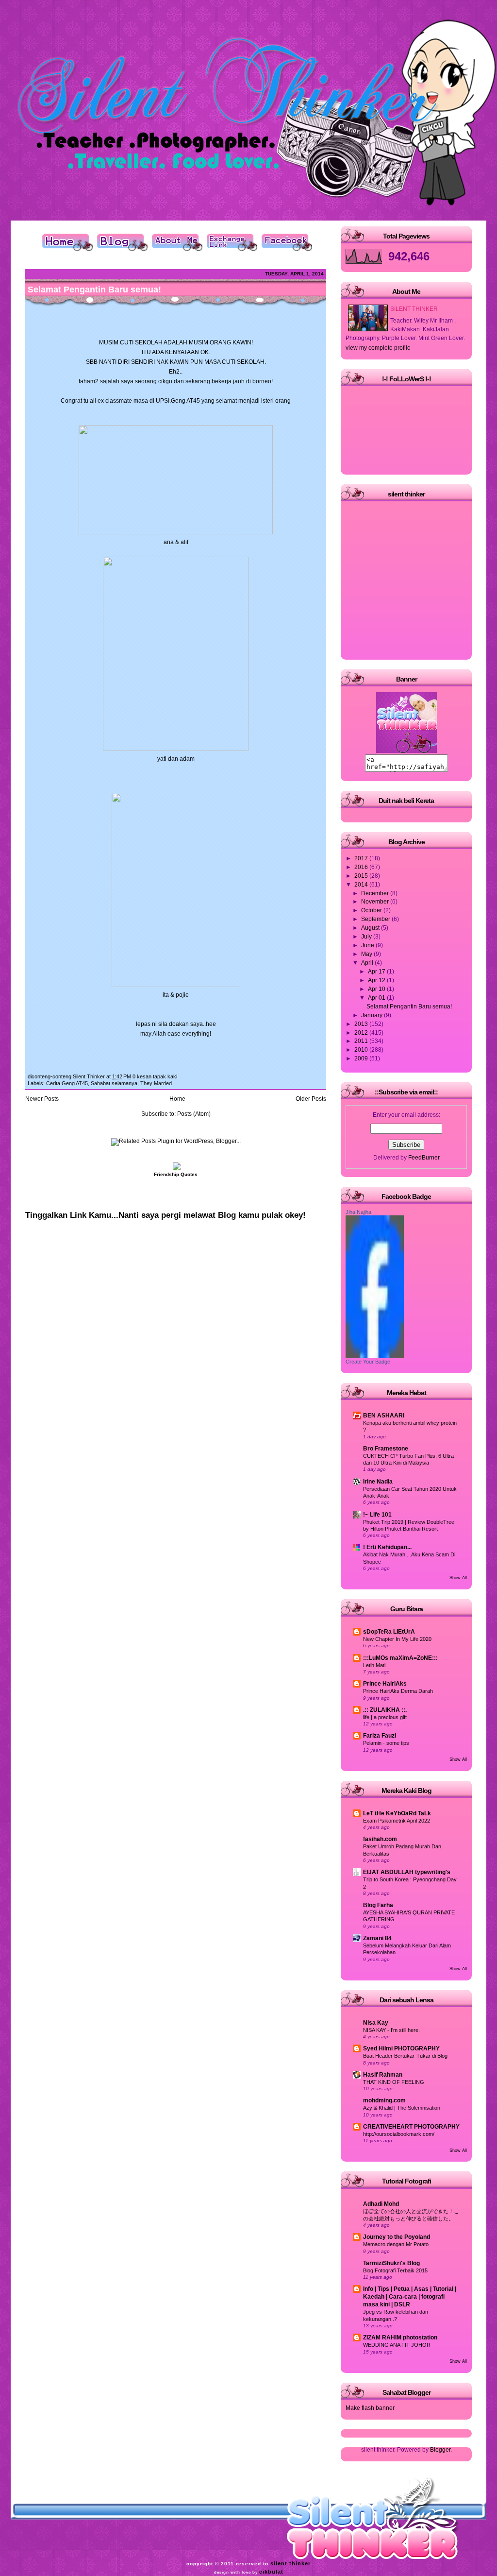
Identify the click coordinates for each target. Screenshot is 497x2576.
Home (177, 1099)
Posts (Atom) (194, 1114)
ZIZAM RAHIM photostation (400, 2337)
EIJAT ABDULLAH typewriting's (407, 1872)
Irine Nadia (378, 1482)
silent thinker (290, 2563)
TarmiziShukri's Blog (391, 2263)
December (376, 893)
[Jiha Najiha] (375, 1356)
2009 (362, 1058)
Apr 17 (377, 972)
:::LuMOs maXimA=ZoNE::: (400, 1658)
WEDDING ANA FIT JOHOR (397, 2345)
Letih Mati (374, 1665)
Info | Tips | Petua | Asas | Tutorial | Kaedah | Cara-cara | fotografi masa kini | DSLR (410, 2297)
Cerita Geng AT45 (67, 1083)
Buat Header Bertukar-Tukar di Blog (405, 2056)
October (372, 910)
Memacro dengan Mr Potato (396, 2244)
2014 (362, 885)
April (368, 963)
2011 (362, 1041)
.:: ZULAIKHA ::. (385, 1710)
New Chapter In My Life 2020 (397, 1639)
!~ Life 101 (377, 1515)
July (367, 937)
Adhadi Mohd (381, 2204)
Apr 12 (377, 980)
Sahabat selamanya (114, 1083)
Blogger (440, 2450)
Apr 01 (377, 998)
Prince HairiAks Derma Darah (398, 1691)
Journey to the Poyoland (397, 2237)
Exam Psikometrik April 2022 (397, 1821)
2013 (362, 1024)
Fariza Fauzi (380, 1736)
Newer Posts (42, 1099)
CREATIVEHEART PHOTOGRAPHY (411, 2127)
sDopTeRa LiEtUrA (389, 1632)
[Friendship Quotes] (176, 1168)
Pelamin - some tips (386, 1743)
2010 (362, 1050)
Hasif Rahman (383, 2075)
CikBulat (271, 2572)
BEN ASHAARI (384, 1416)
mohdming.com (384, 2100)
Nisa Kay (376, 2023)
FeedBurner (424, 1158)
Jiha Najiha (358, 1212)
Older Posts (311, 1099)
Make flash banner (370, 2408)
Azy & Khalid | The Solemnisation (402, 2108)
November (376, 902)
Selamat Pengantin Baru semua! (94, 290)
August (371, 928)
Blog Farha (378, 1905)
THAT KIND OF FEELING (394, 2082)
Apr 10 (377, 989)
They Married (156, 1083)
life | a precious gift (385, 1717)
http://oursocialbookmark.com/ (399, 2134)
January (373, 1015)
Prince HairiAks (385, 1684)
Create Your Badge (368, 1362)
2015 (362, 876)
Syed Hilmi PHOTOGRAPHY (401, 2048)
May (367, 954)
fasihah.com (380, 1839)
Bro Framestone (386, 1449)
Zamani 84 (377, 1938)
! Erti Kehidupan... (387, 1547)
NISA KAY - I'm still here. (391, 2030)
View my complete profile (378, 348)
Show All (458, 1578)
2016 (362, 867)
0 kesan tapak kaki (155, 1076)
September (376, 919)
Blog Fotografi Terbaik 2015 (395, 2270)
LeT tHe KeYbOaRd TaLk (397, 1813)
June (368, 945)
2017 (362, 858)
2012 (362, 1033)
